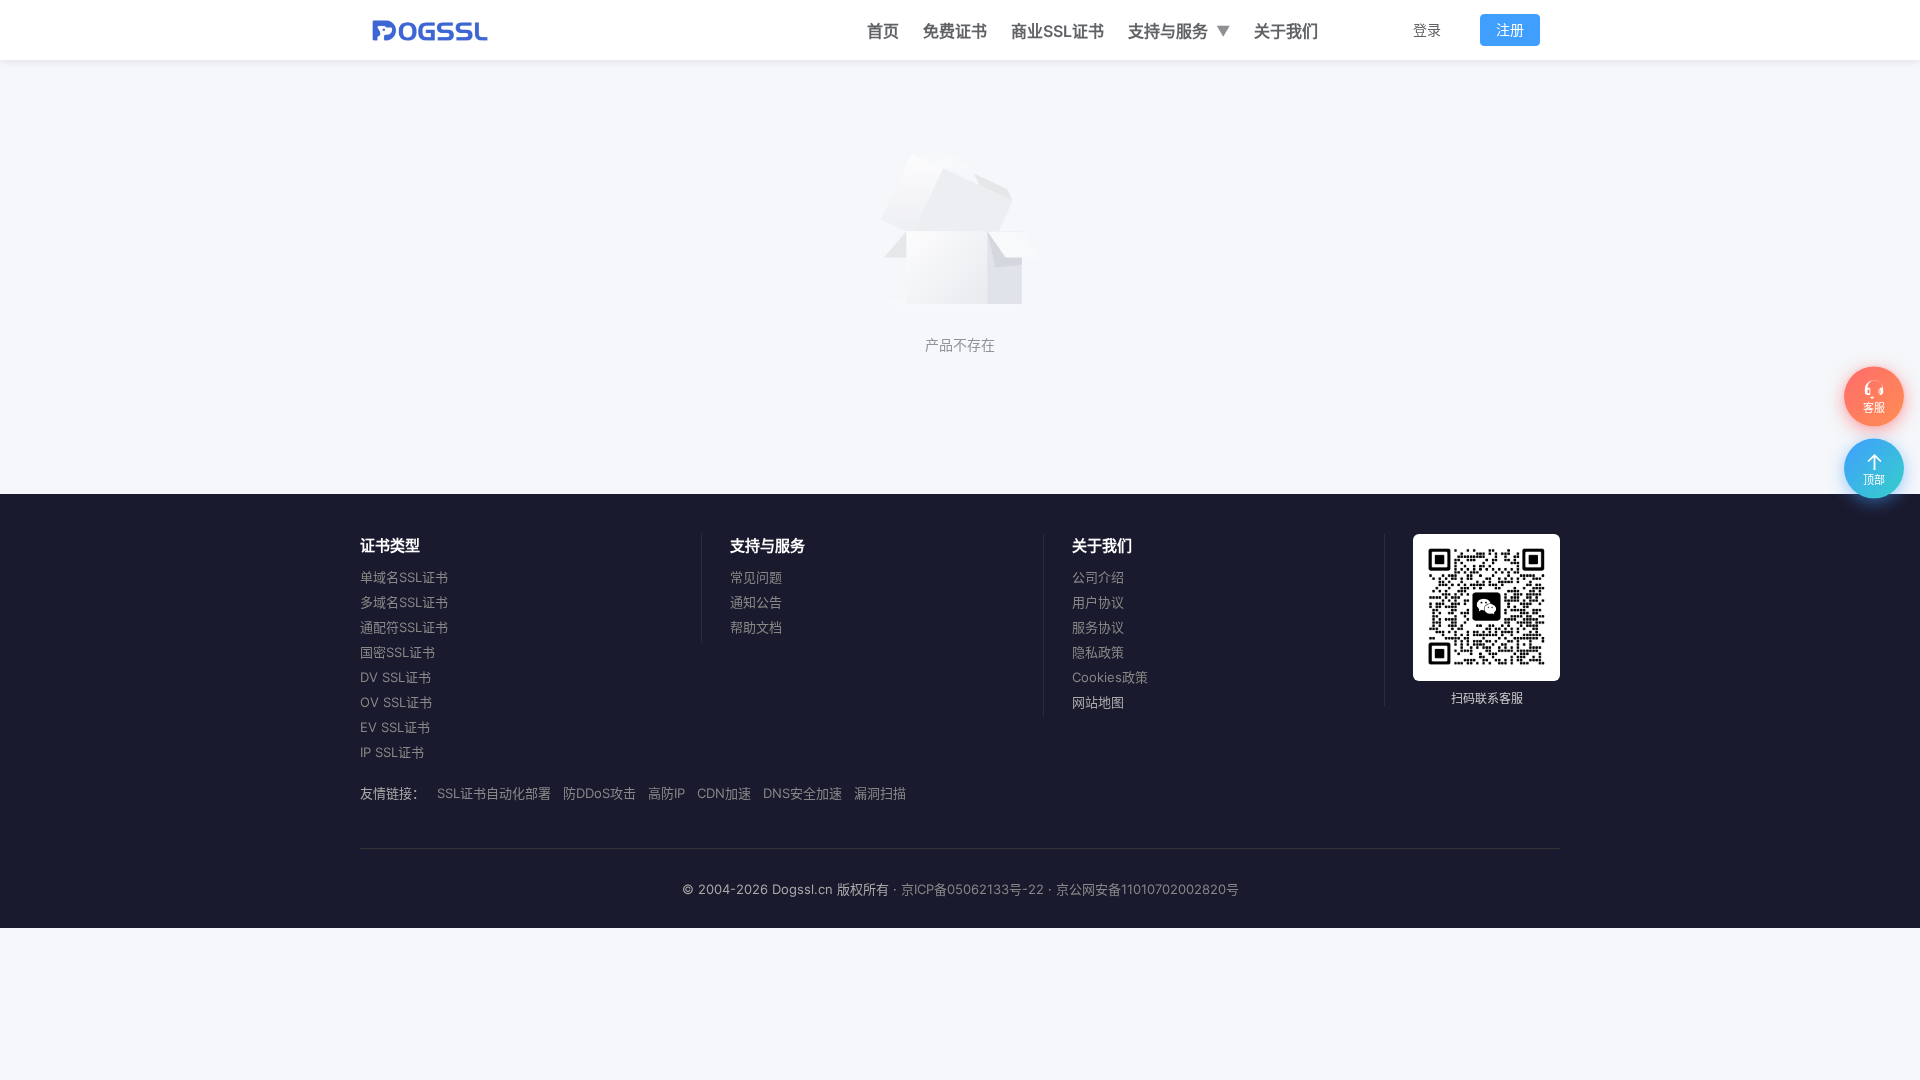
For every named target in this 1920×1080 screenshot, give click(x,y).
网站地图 (1098, 702)
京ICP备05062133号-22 (972, 889)
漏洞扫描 (880, 793)
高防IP (666, 793)
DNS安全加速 (802, 793)
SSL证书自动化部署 (494, 793)
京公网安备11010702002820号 (1147, 889)
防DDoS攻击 (599, 793)
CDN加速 (724, 793)
